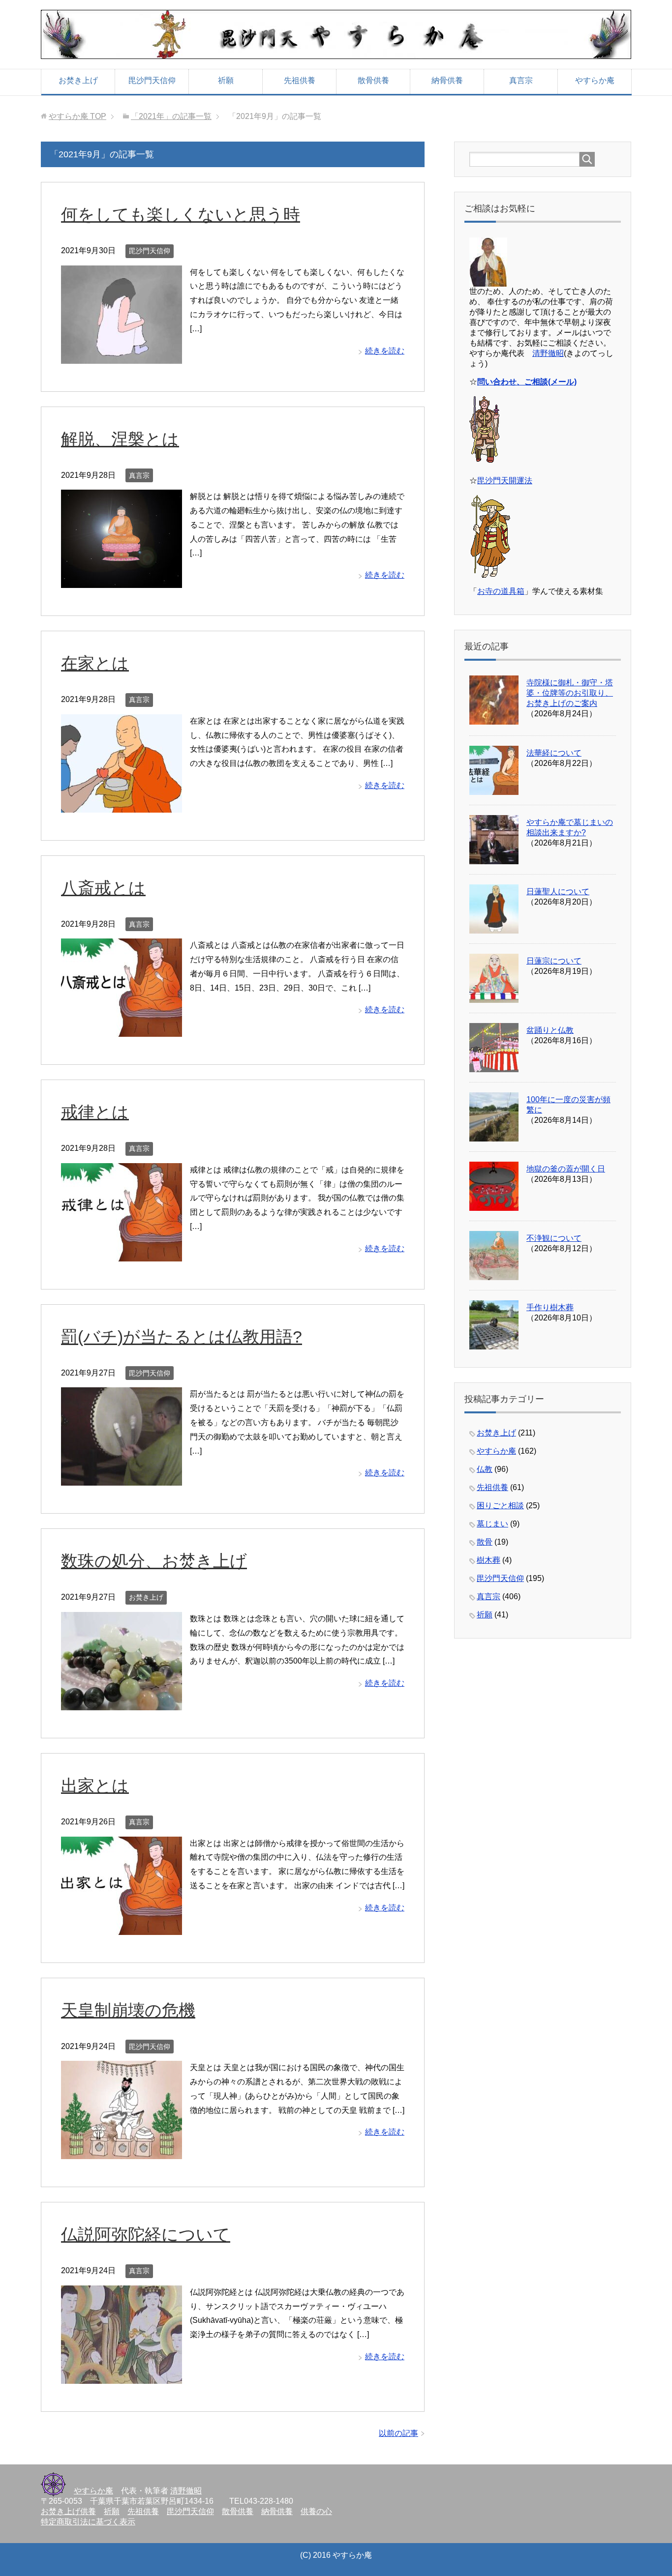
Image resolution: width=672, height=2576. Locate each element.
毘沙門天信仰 (152, 80)
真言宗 (521, 80)
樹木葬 (489, 1560)
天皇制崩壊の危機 (128, 2010)
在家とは (95, 663)
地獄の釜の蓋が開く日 (566, 1169)
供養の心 (316, 2511)
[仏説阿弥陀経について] (122, 2376)
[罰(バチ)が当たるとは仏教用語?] (122, 1478)
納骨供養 (447, 80)
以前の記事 (398, 2433)
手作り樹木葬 (550, 1307)
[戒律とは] (122, 1254)
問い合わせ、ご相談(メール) (527, 382)
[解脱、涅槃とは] (122, 580)
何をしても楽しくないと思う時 (181, 214)
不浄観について (554, 1238)
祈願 (226, 80)
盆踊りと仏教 (550, 1030)
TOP (77, 116)
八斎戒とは (103, 888)
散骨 (485, 1542)
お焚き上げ (78, 80)
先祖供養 (300, 80)
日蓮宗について (554, 961)
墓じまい (492, 1524)
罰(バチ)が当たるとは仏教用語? (182, 1337)
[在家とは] (122, 805)
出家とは (95, 1786)
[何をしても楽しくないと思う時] (122, 356)
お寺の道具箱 (501, 591)
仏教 (485, 1469)
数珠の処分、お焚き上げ (154, 1561)
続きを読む (385, 351)
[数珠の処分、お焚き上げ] (122, 1703)
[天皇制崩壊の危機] (122, 2152)
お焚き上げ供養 (68, 2511)
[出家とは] (122, 1927)
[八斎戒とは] (122, 1030)
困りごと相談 (500, 1506)
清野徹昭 (548, 353)
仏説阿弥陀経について (146, 2234)
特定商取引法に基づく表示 (88, 2522)
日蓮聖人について (558, 892)
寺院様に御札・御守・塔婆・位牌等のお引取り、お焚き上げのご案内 (570, 693)
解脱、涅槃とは (120, 439)
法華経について (554, 753)
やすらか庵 (595, 80)
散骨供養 (373, 80)
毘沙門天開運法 (505, 481)
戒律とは (95, 1112)
